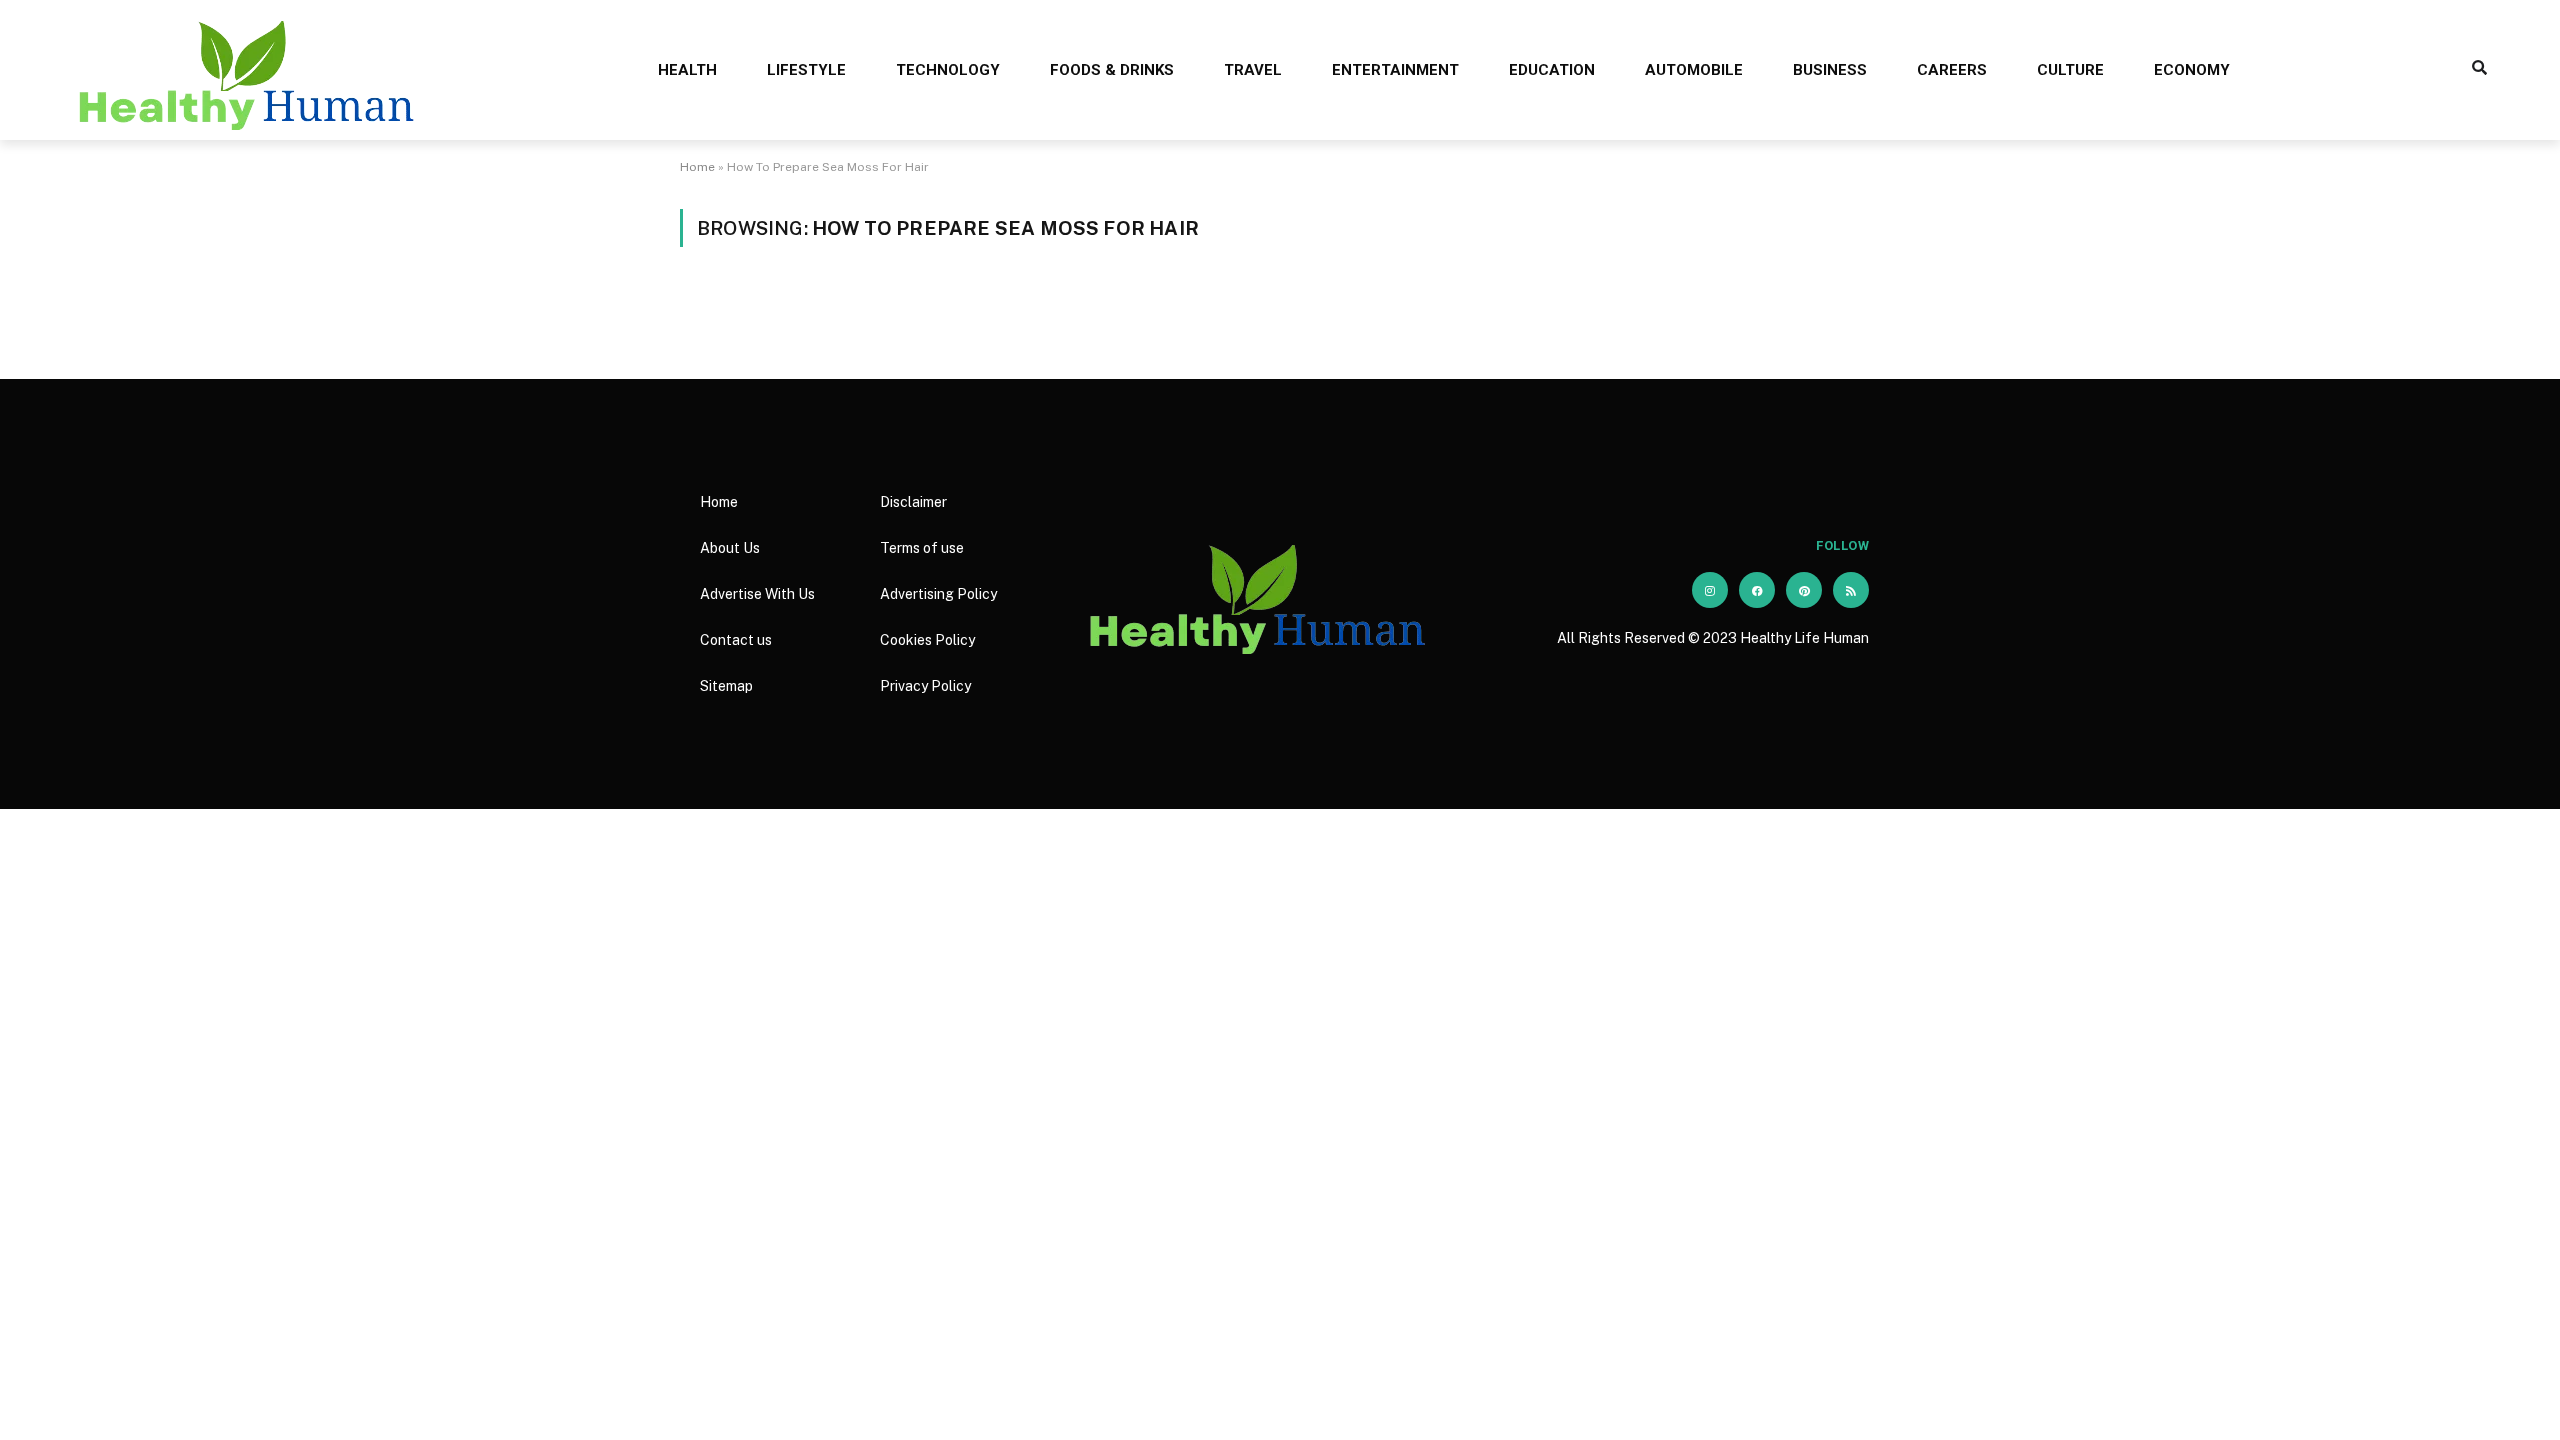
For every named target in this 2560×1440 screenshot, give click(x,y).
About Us (730, 548)
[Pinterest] (1804, 590)
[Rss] (1851, 590)
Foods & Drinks (1112, 70)
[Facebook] (1757, 590)
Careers (1952, 70)
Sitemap (726, 686)
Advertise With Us (757, 594)
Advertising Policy (938, 594)
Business (1830, 70)
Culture (2070, 70)
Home (697, 167)
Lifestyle (806, 70)
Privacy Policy (925, 686)
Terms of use (922, 548)
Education (1552, 70)
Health (687, 70)
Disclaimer (913, 502)
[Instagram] (1710, 590)
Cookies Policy (927, 640)
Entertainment (1395, 70)
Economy (2192, 70)
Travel (1253, 70)
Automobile (1694, 70)
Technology (948, 70)
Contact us (736, 640)
